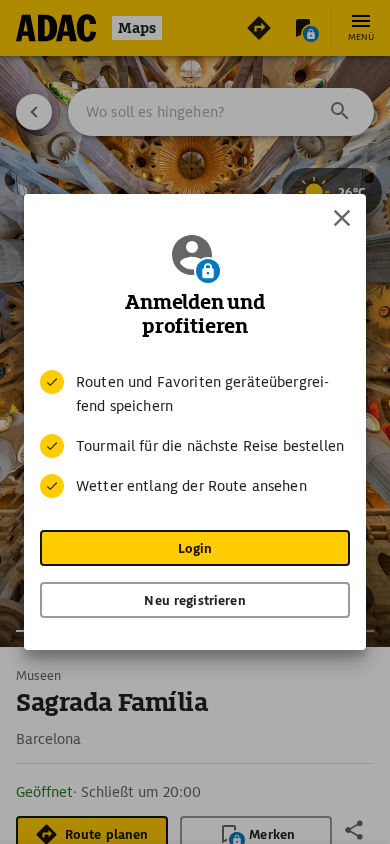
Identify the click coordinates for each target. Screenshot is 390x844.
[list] (195, 434)
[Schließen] (342, 218)
